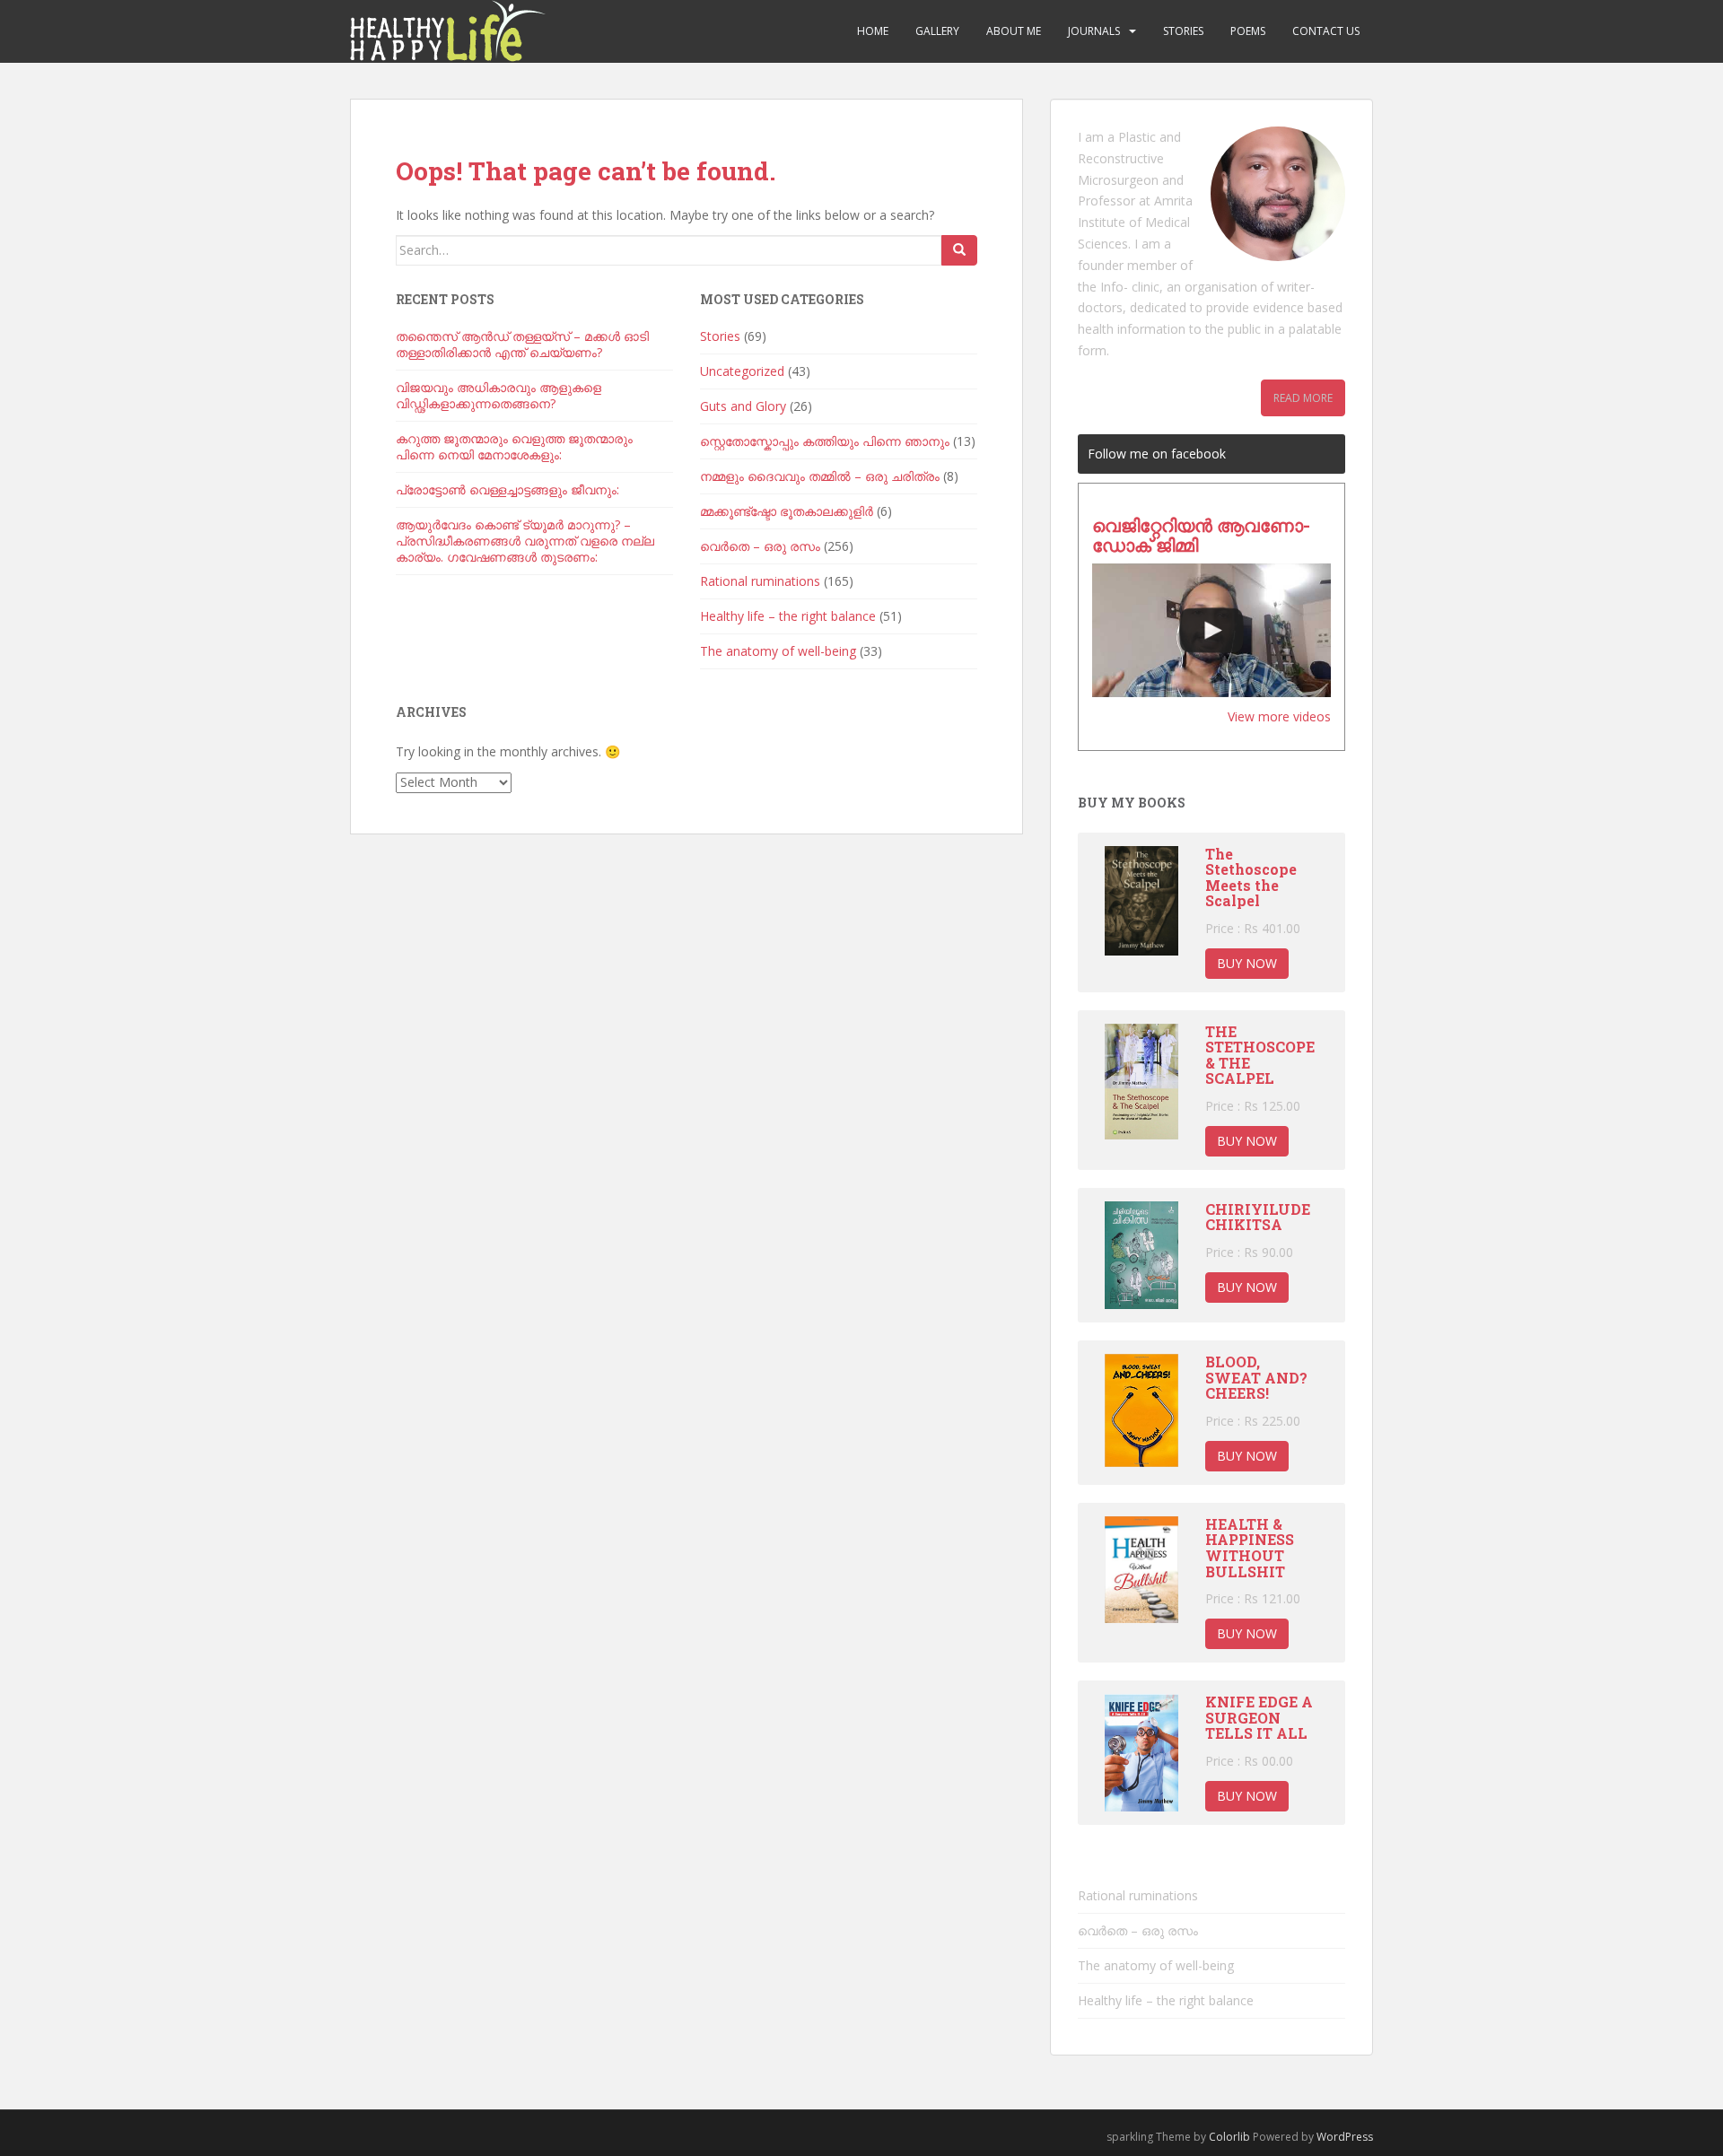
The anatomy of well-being (778, 651)
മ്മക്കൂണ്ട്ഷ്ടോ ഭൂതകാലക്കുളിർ (787, 511)
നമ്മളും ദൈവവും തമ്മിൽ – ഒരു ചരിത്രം (820, 476)
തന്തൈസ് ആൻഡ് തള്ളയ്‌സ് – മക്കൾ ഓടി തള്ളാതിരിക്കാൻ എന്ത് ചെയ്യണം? (522, 344)
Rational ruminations (760, 581)
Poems (1248, 31)
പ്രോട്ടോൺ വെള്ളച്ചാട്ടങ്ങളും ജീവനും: (507, 489)
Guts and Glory (743, 406)
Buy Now (1247, 963)
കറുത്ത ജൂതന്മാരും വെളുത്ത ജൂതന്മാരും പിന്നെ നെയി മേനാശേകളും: (514, 446)
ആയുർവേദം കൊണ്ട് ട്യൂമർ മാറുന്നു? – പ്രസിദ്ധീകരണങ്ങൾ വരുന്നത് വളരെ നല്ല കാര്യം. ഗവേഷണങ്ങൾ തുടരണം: (525, 541)
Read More (1303, 398)
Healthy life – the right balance (788, 616)
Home (873, 31)
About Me (1014, 31)
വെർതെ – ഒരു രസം (760, 546)
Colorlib (1229, 2137)
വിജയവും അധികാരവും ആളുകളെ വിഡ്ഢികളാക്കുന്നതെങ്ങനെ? (499, 395)
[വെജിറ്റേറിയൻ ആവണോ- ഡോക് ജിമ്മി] (1211, 631)
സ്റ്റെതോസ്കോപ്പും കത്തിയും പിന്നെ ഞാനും (825, 441)
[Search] (959, 250)
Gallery (937, 31)
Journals (1094, 31)
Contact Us (1326, 31)
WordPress (1345, 2137)
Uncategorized (742, 371)
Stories (1183, 31)
